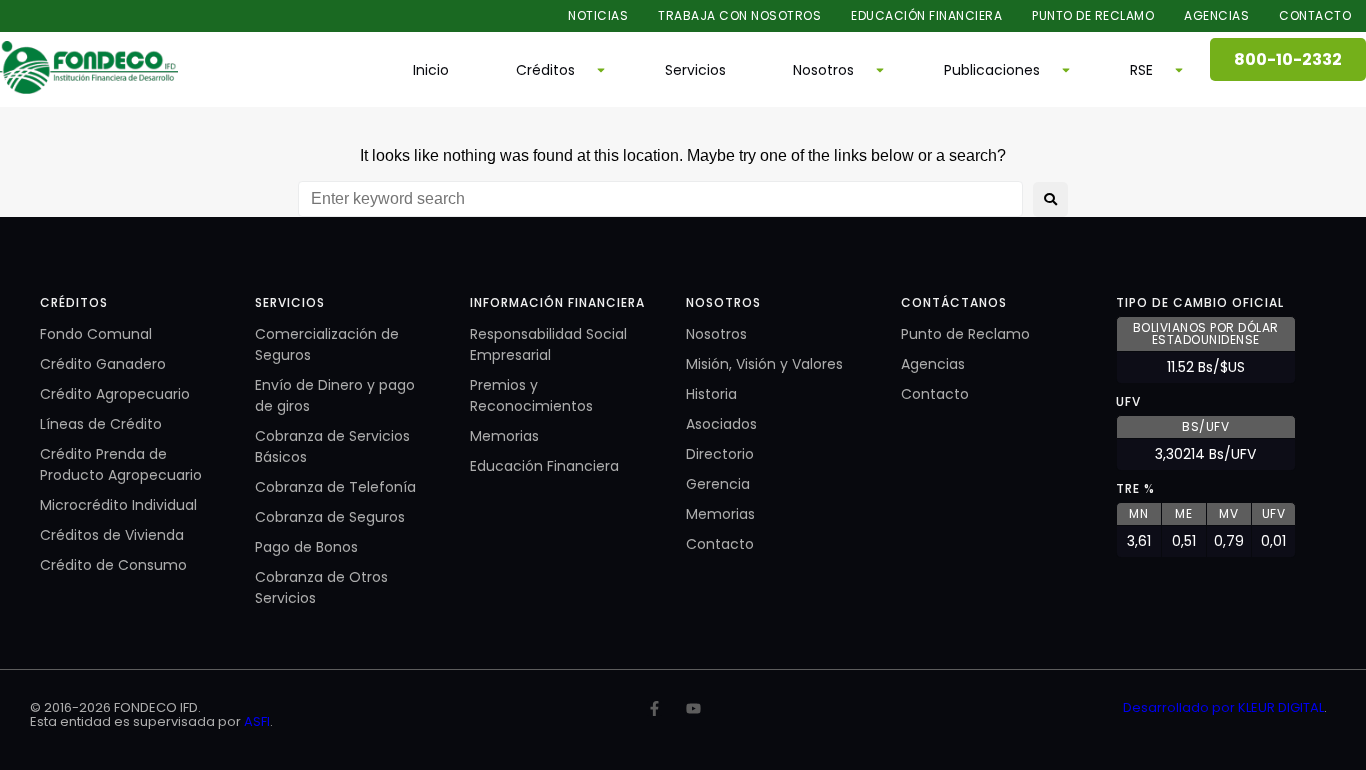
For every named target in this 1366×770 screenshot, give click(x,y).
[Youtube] (693, 708)
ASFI (257, 721)
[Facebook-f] (654, 708)
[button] (557, 70)
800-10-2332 (1288, 59)
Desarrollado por (1180, 707)
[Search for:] (660, 199)
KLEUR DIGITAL (1281, 707)
